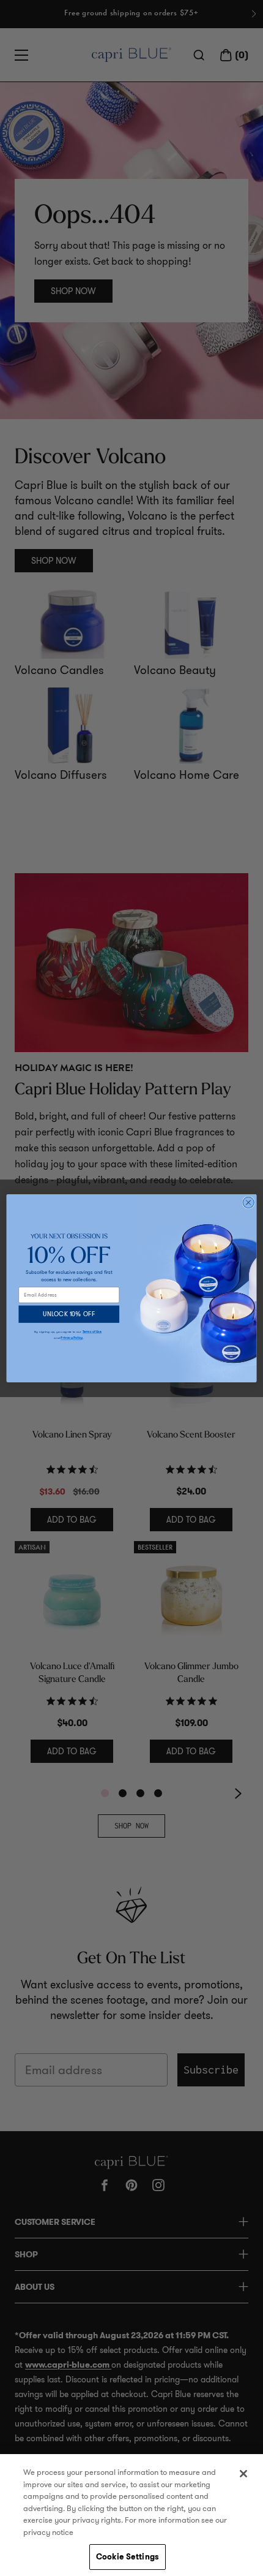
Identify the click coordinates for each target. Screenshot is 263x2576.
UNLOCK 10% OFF (69, 1314)
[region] (131, 2515)
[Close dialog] (248, 1202)
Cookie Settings (128, 2557)
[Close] (243, 2474)
